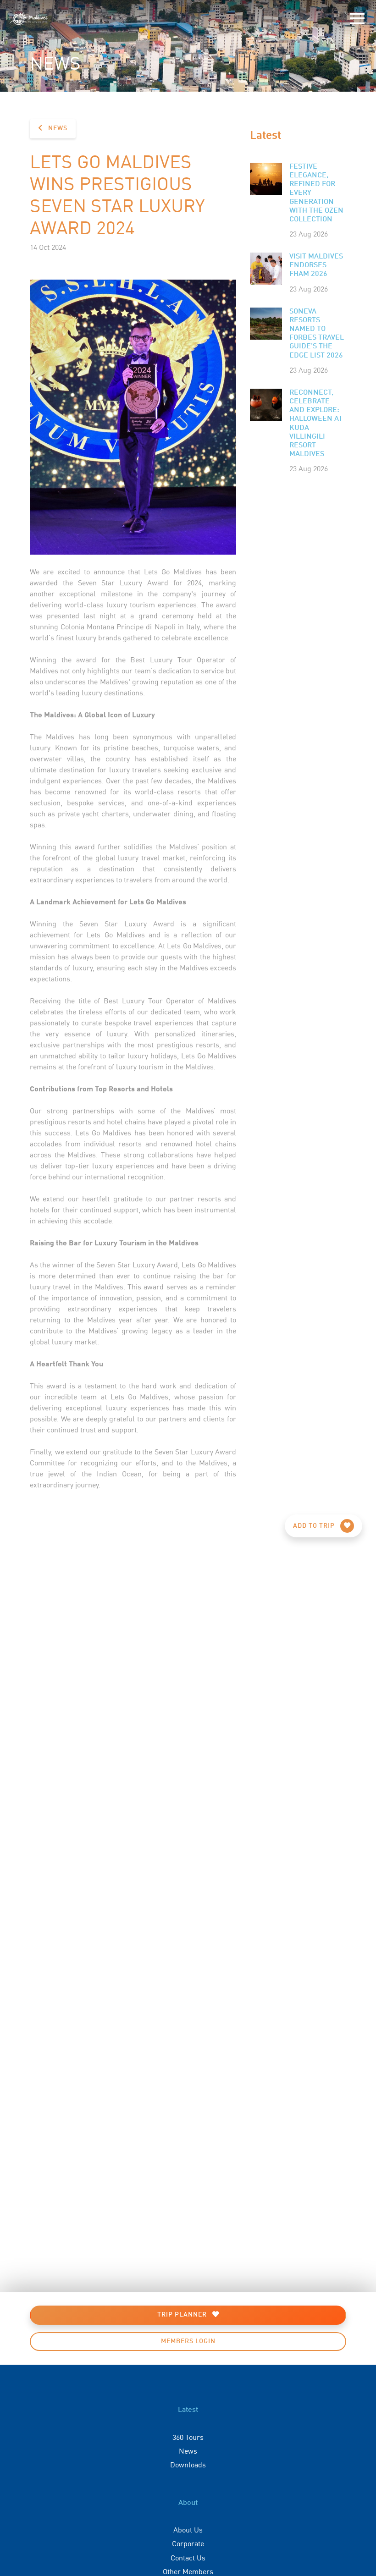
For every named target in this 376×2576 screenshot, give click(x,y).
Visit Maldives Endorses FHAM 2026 (316, 265)
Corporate (188, 2543)
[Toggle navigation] (357, 19)
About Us (188, 2529)
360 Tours (188, 2437)
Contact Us (188, 2557)
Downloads (188, 2464)
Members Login (188, 2341)
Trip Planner (183, 2315)
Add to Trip (315, 1526)
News (57, 128)
